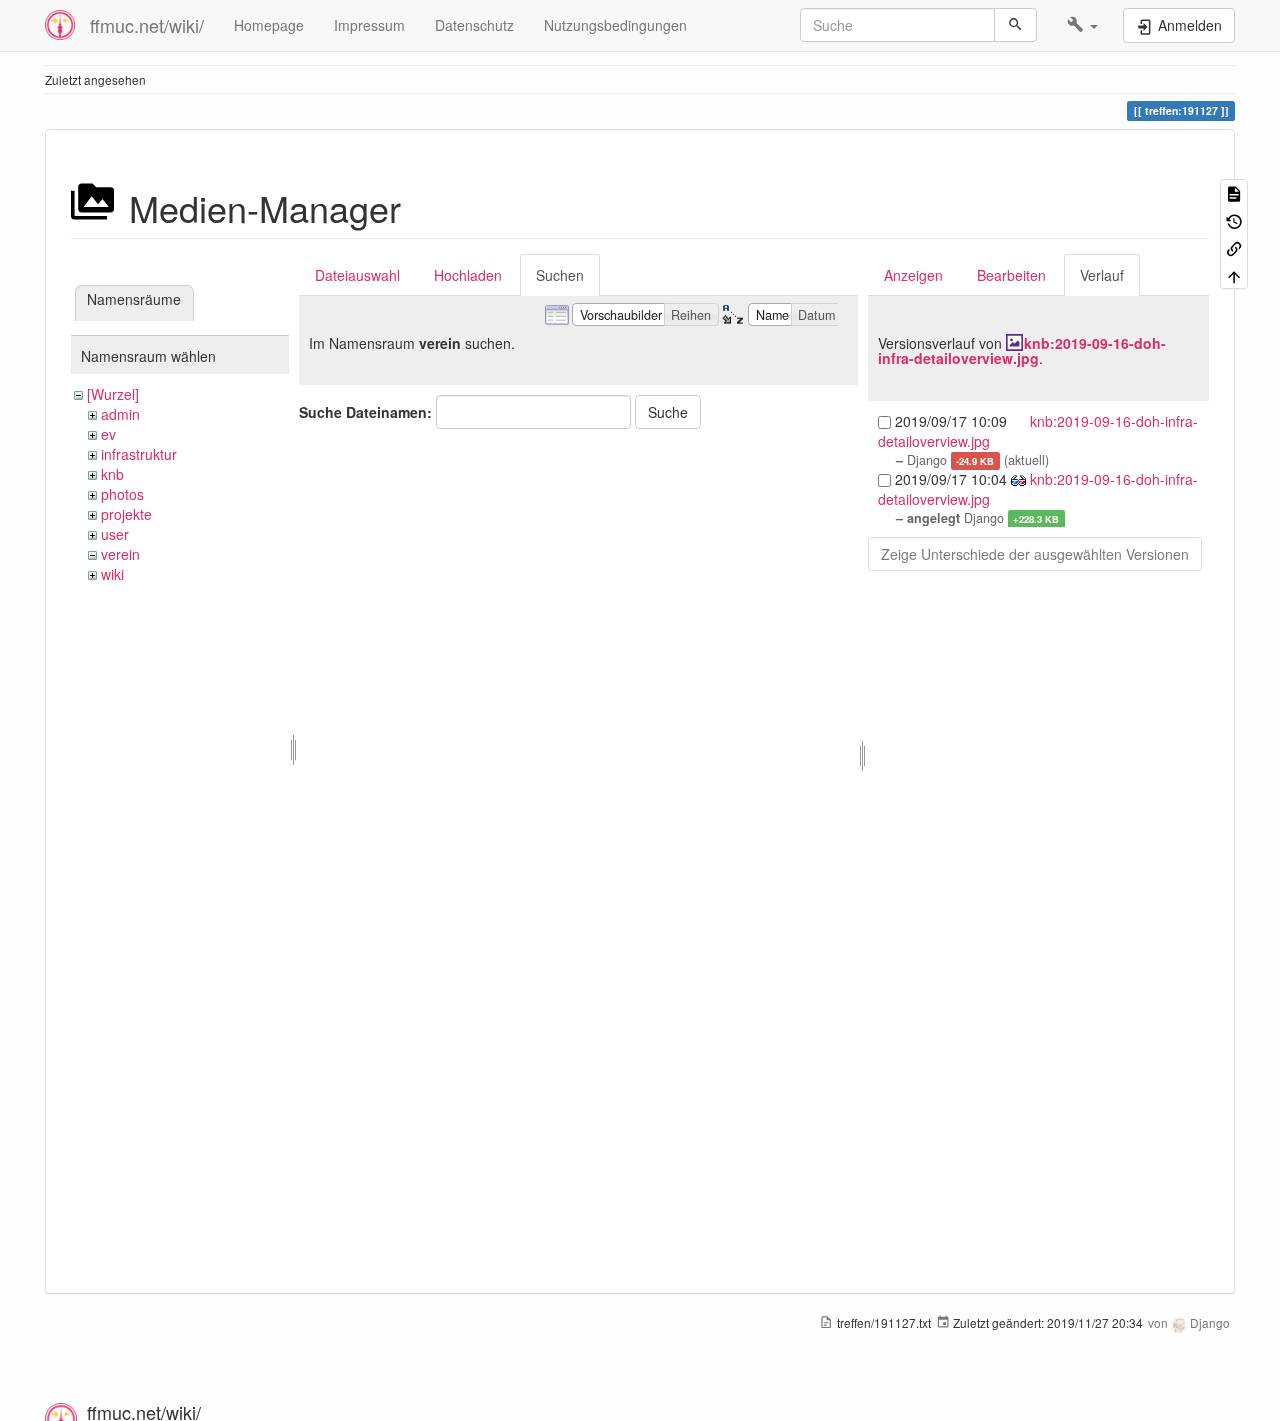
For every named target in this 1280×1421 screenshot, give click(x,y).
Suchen (560, 275)
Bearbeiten (1011, 275)
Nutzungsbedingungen (615, 25)
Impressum (369, 25)
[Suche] (1015, 25)
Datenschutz (474, 25)
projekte (126, 514)
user (115, 534)
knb (112, 474)
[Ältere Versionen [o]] (1234, 219)
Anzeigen (913, 275)
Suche (668, 412)
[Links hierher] (1234, 247)
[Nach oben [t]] (1234, 274)
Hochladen (468, 275)
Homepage (269, 25)
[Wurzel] (113, 394)
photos (122, 494)
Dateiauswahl (357, 275)
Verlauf (1102, 275)
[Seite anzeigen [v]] (1234, 192)
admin (120, 414)
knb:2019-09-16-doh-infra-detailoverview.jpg (1022, 350)
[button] (1082, 25)
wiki (112, 574)
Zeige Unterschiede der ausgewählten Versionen (1035, 554)
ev (108, 434)
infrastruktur (139, 454)
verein (120, 554)
